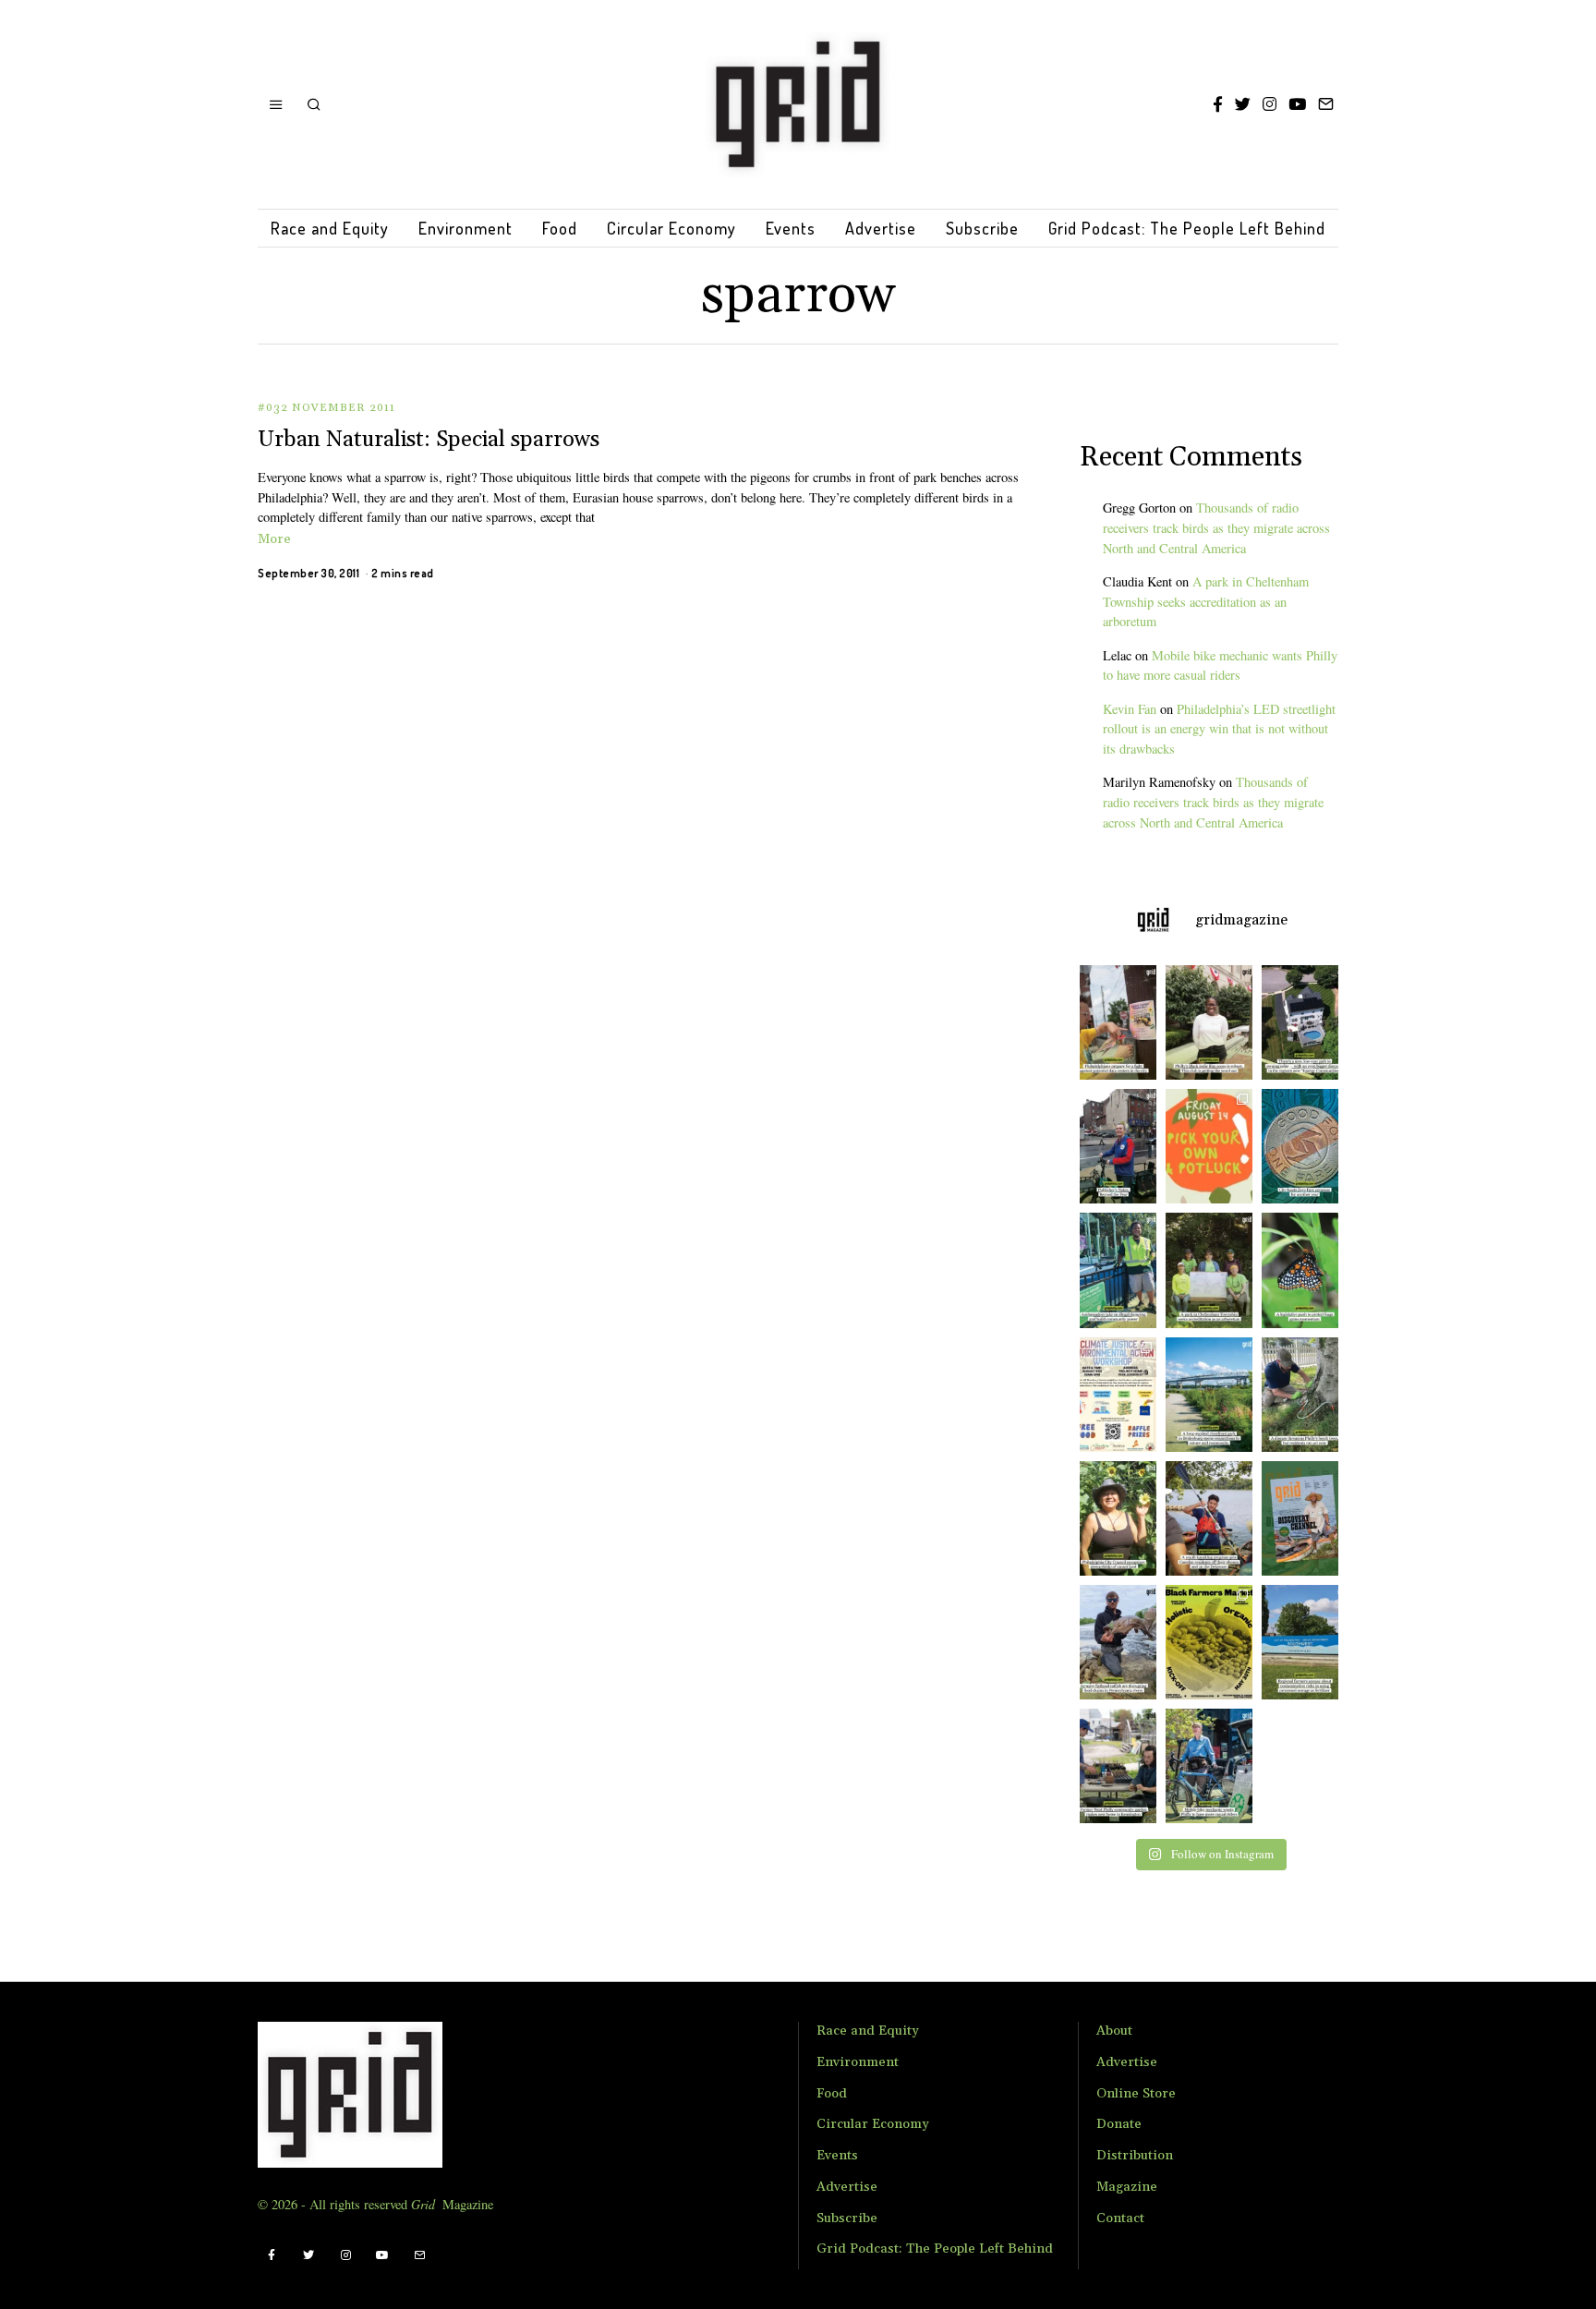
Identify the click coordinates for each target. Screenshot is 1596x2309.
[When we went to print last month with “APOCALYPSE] (1113, 1146)
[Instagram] (1270, 104)
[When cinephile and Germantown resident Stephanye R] (1209, 1022)
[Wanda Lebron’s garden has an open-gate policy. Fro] (1113, 1518)
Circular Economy (671, 228)
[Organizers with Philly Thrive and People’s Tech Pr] (1113, 1022)
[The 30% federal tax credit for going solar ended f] (1305, 1022)
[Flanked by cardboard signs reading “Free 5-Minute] (1209, 1766)
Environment (465, 228)
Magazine (1127, 2187)
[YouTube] (1297, 104)
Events (791, 228)
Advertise (881, 228)
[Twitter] (1243, 104)
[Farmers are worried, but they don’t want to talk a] (1305, 1642)
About (1114, 2031)
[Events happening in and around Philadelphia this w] (1209, 1146)
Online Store (1136, 2094)
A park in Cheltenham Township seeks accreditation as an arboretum (1206, 602)
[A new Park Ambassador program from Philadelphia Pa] (1113, 1270)
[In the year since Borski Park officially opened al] (1209, 1395)
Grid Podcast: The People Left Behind (1187, 228)
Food (560, 228)
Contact (1120, 2218)
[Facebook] (1218, 104)
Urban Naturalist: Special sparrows (429, 440)
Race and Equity (330, 228)
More (274, 539)
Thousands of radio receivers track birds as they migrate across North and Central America (1216, 528)
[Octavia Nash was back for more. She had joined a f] (1209, 1518)
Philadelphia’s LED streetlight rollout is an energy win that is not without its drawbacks (1219, 729)
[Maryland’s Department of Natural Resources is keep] (1305, 1270)
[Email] (1326, 104)
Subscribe (982, 228)
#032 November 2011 (326, 408)
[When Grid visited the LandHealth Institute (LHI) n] (1113, 1766)
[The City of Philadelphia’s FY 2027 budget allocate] (1305, 1146)
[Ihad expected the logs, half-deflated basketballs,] (1113, 1642)
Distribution (1135, 2156)
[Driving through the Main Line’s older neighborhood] (1305, 1395)
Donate (1119, 2124)
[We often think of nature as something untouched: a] (1305, 1518)
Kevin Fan (1130, 709)
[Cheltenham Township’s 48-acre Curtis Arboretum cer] (1209, 1270)
